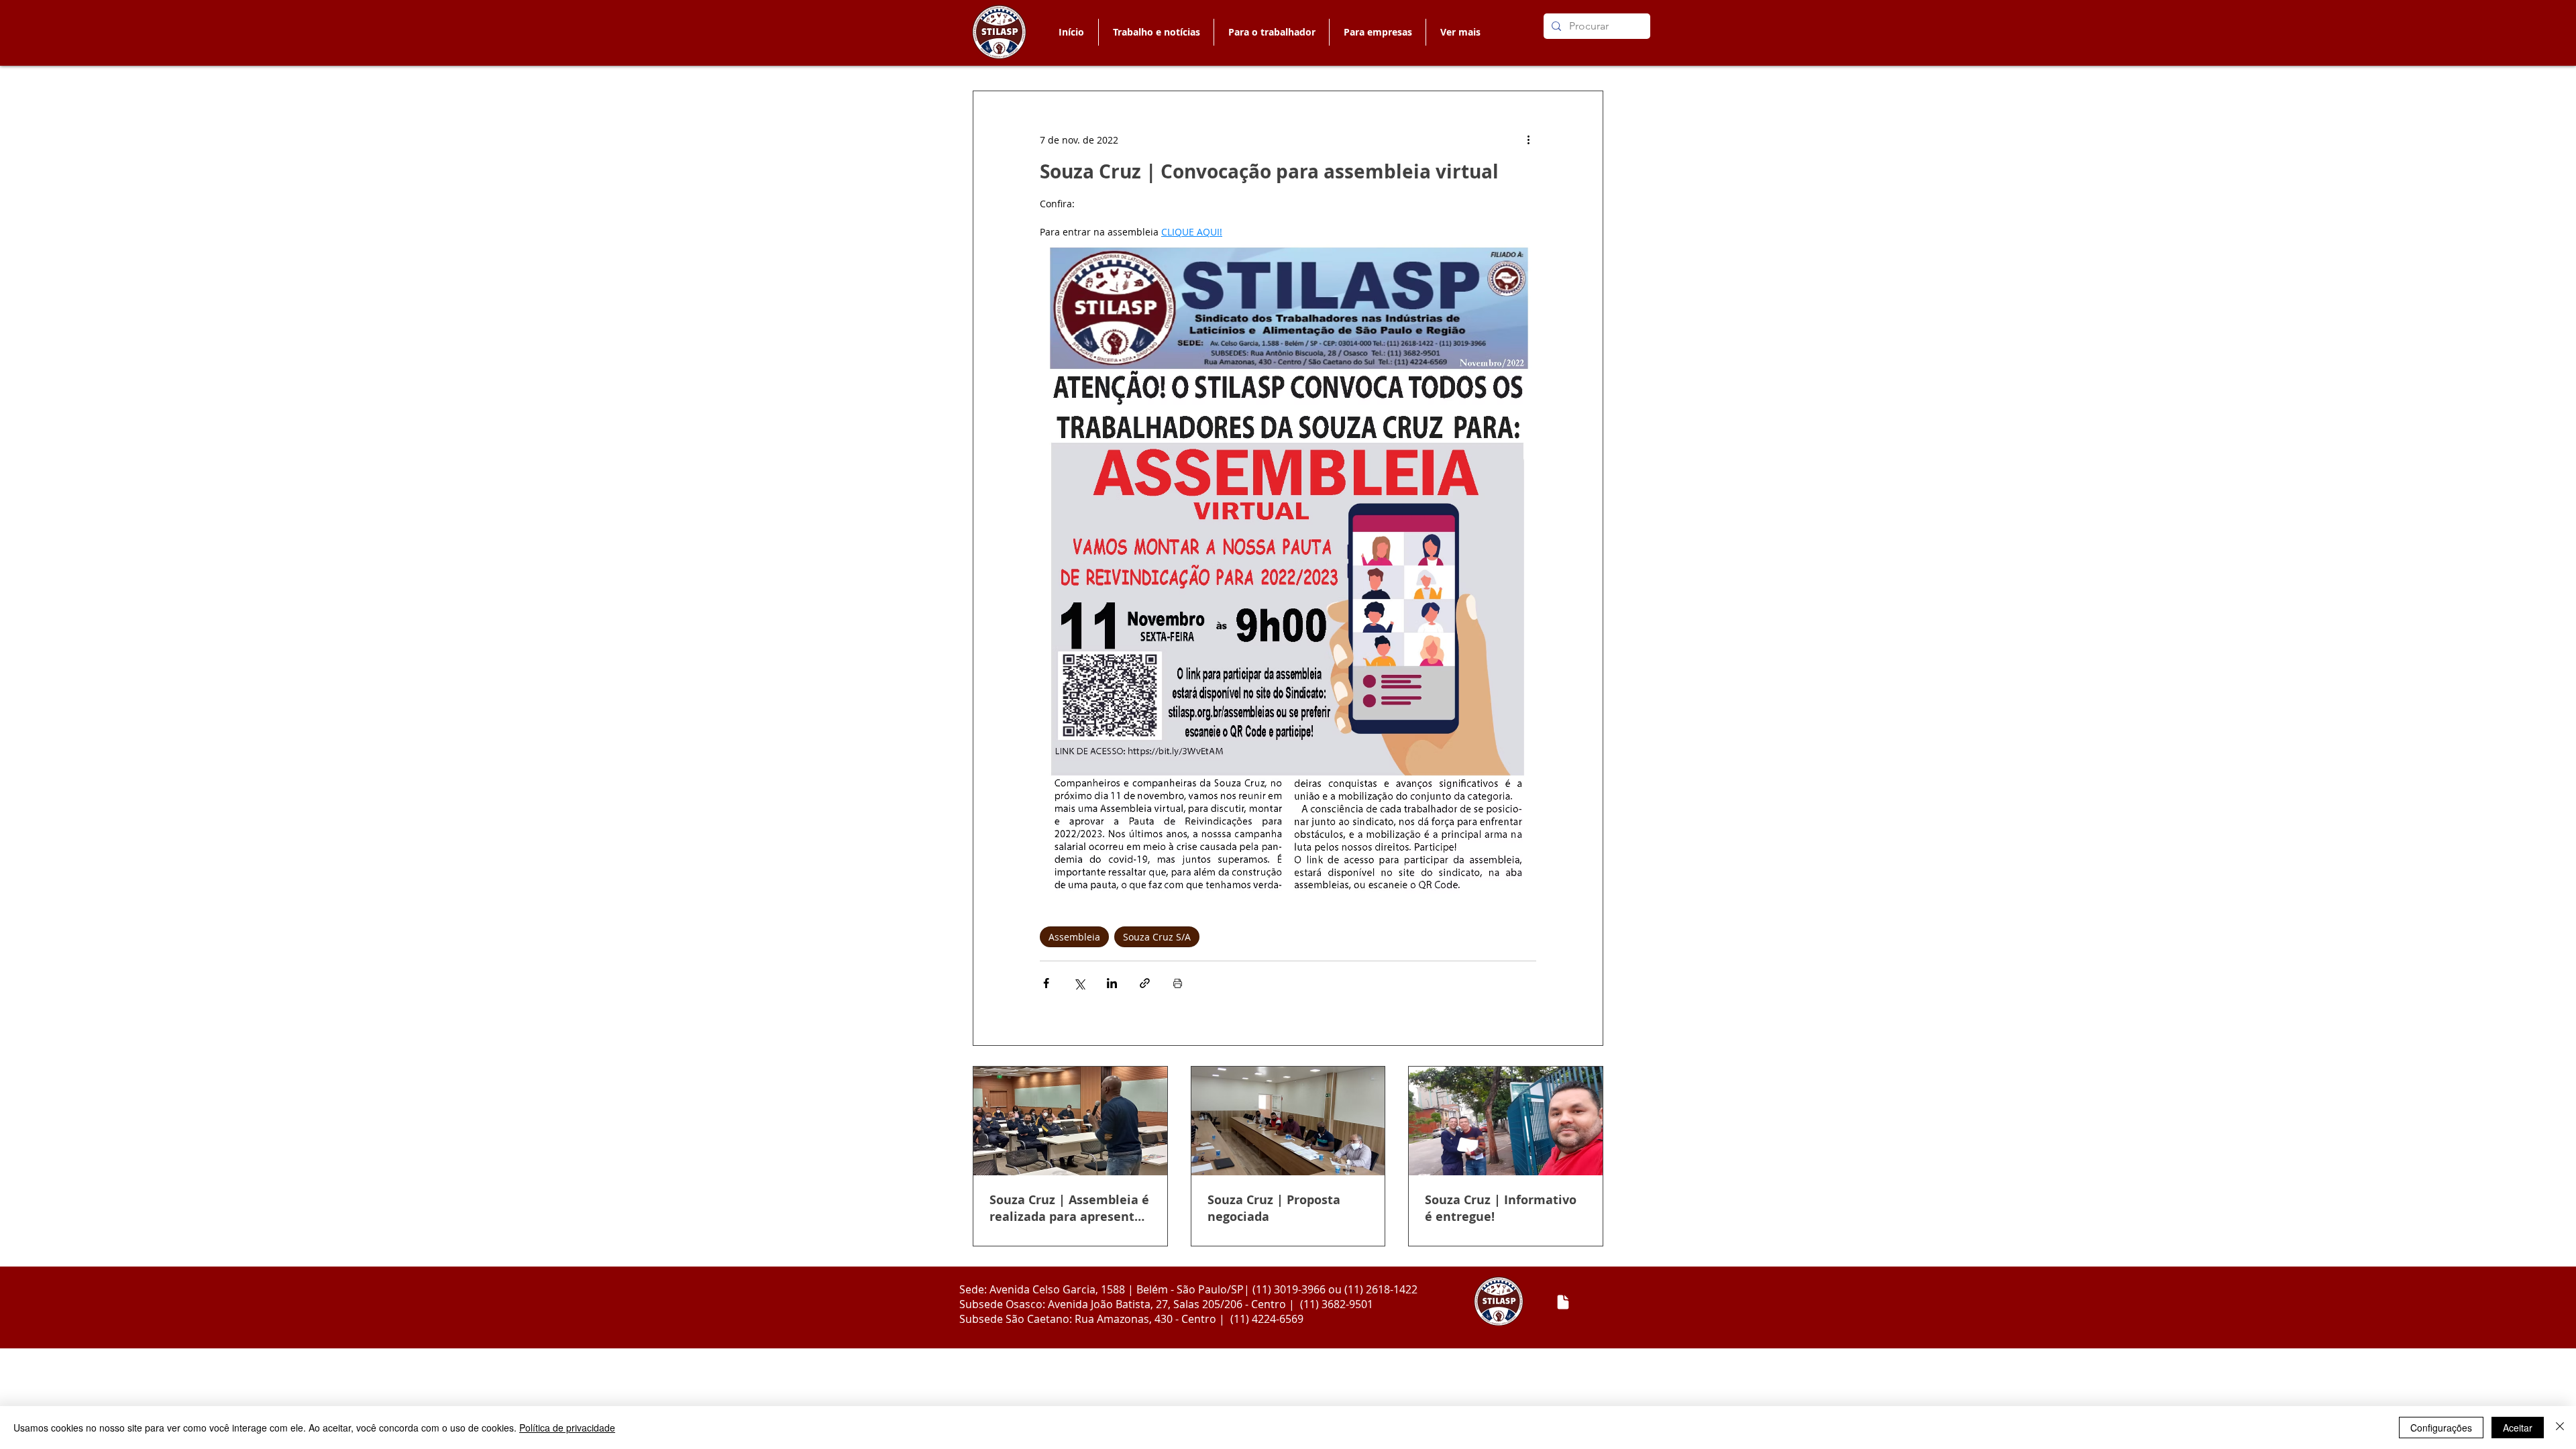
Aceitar (2518, 1428)
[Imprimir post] (1178, 983)
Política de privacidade (567, 1428)
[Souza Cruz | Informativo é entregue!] (1506, 1121)
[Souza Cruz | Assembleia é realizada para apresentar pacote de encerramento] (1070, 1121)
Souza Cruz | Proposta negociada (1274, 1208)
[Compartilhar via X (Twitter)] (1079, 983)
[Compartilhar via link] (1145, 983)
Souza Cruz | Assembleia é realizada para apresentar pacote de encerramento (1069, 1208)
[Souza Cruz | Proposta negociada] (1288, 1121)
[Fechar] (2560, 1428)
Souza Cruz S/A (1157, 937)
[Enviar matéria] (1563, 1302)
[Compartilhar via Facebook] (1046, 983)
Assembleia (1074, 937)
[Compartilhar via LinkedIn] (1112, 983)
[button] (1271, 32)
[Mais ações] (1528, 140)
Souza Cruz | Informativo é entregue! (1501, 1208)
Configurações (2441, 1428)
